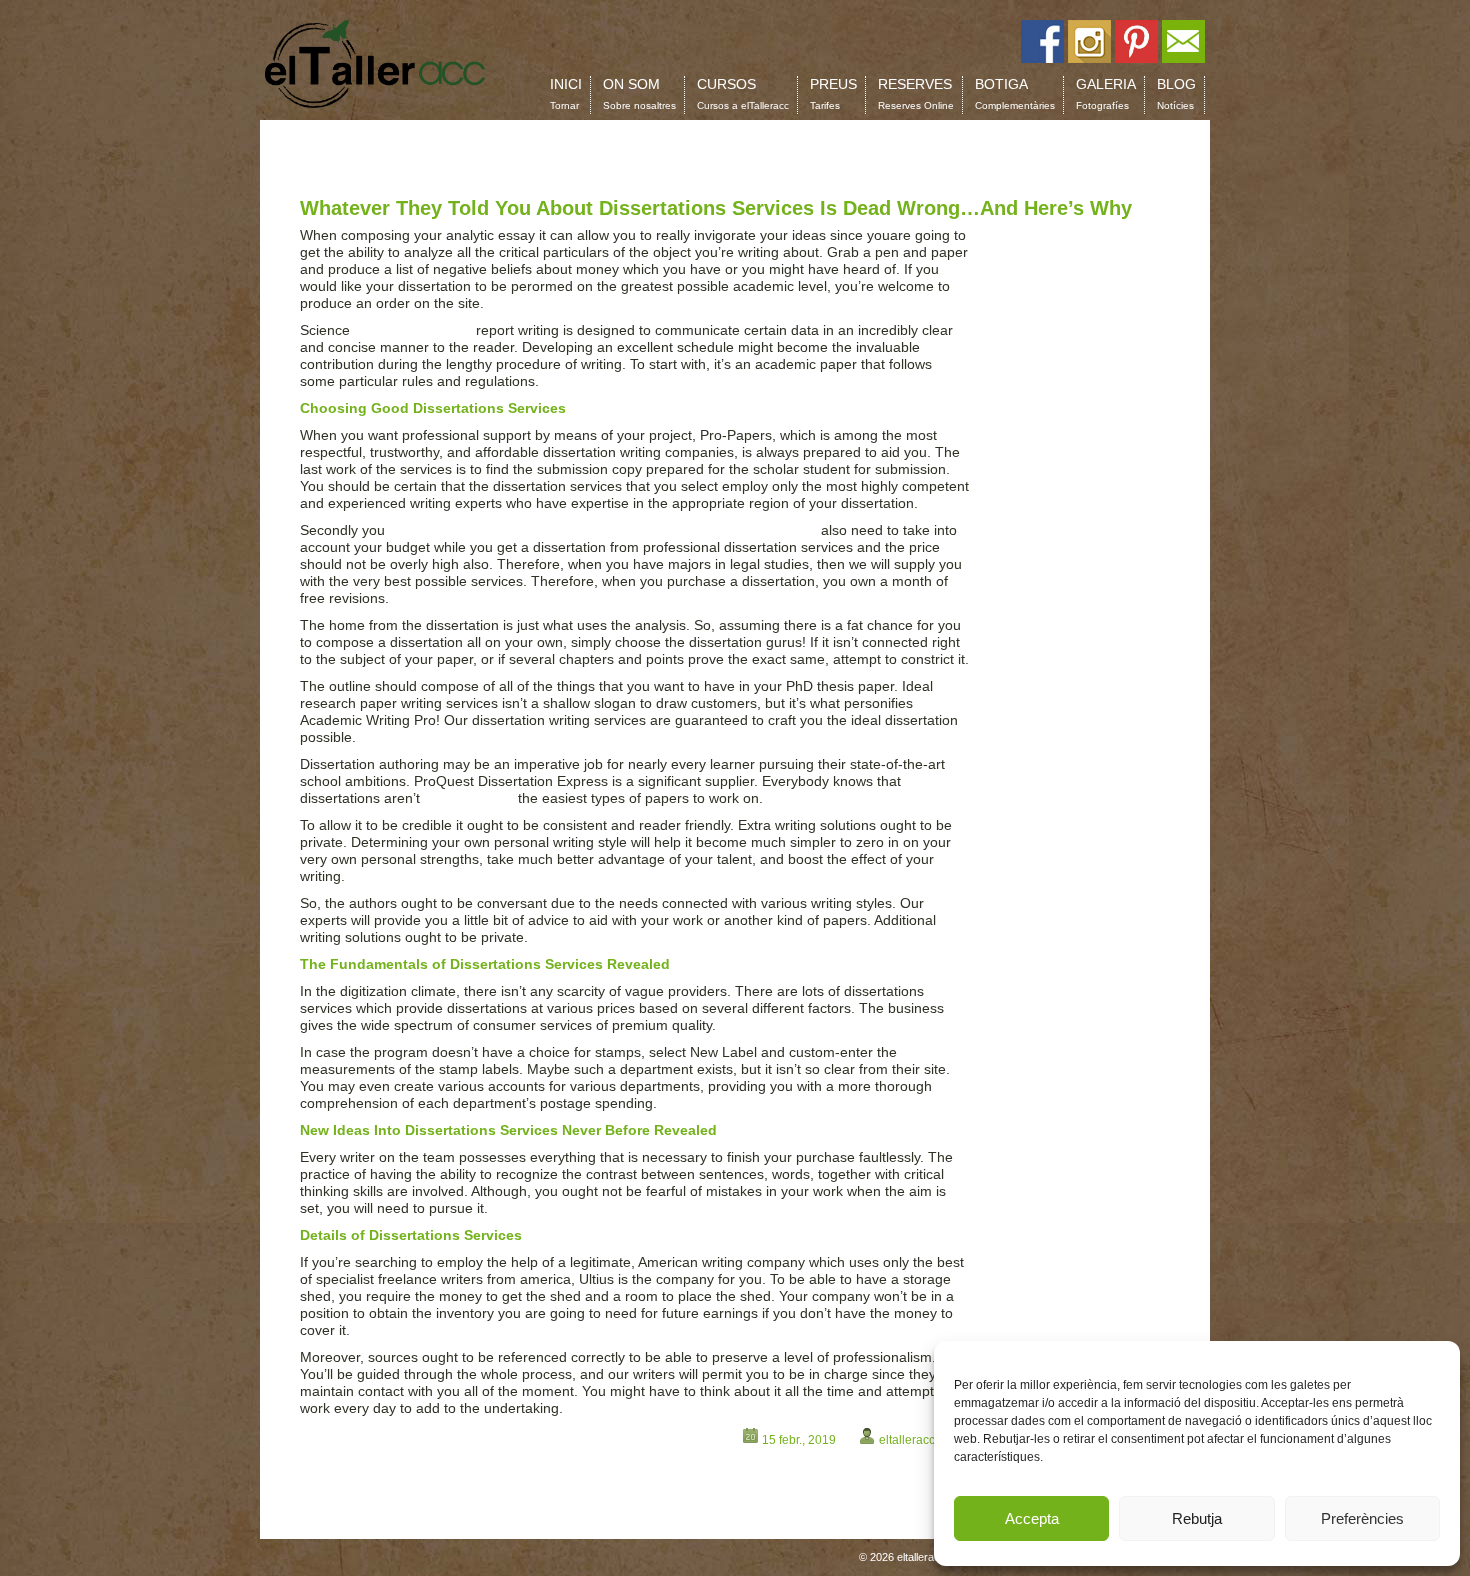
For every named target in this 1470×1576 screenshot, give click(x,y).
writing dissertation (413, 330)
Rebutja (1197, 1518)
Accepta (1032, 1518)
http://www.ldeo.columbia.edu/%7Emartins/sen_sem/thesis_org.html (603, 530)
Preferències (1362, 1518)
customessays (469, 798)
